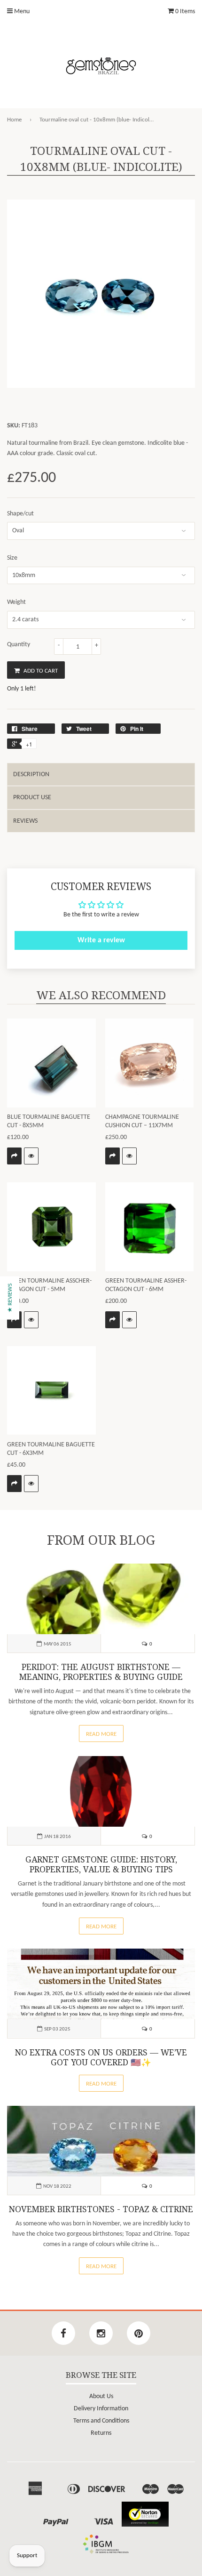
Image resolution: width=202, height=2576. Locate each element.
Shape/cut (20, 514)
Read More (101, 1734)
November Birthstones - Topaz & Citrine (101, 2209)
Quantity (19, 645)
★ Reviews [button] (10, 1298)
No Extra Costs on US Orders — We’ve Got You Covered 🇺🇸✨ (101, 2058)
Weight (16, 602)
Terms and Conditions (101, 2421)
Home (14, 120)
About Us (101, 2396)
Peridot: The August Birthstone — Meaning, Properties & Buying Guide (101, 1672)
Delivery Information (101, 2409)
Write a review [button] (101, 940)
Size (12, 558)
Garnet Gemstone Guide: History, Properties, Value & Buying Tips (101, 1865)
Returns (101, 2433)
